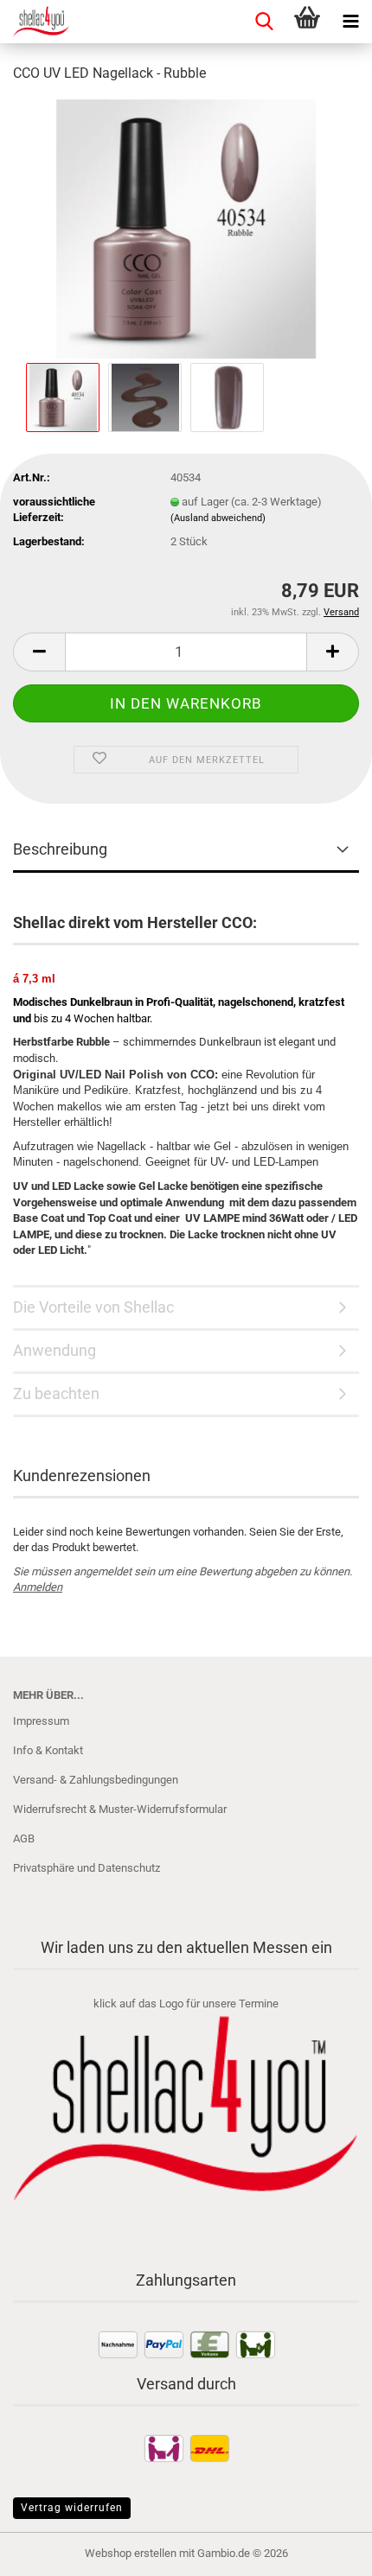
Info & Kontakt (48, 1750)
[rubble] (186, 228)
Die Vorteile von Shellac (93, 1307)
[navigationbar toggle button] (350, 22)
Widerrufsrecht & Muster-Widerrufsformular (120, 1809)
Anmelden (38, 1587)
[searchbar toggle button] (264, 22)
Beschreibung (60, 849)
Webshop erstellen (131, 2553)
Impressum (41, 1721)
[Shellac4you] (35, 22)
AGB (24, 1838)
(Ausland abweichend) (218, 518)
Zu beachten (56, 1393)
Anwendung (55, 1350)
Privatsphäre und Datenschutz (87, 1868)
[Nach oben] (324, 2550)
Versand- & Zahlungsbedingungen (96, 1780)
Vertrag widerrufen (72, 2508)
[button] (39, 652)
